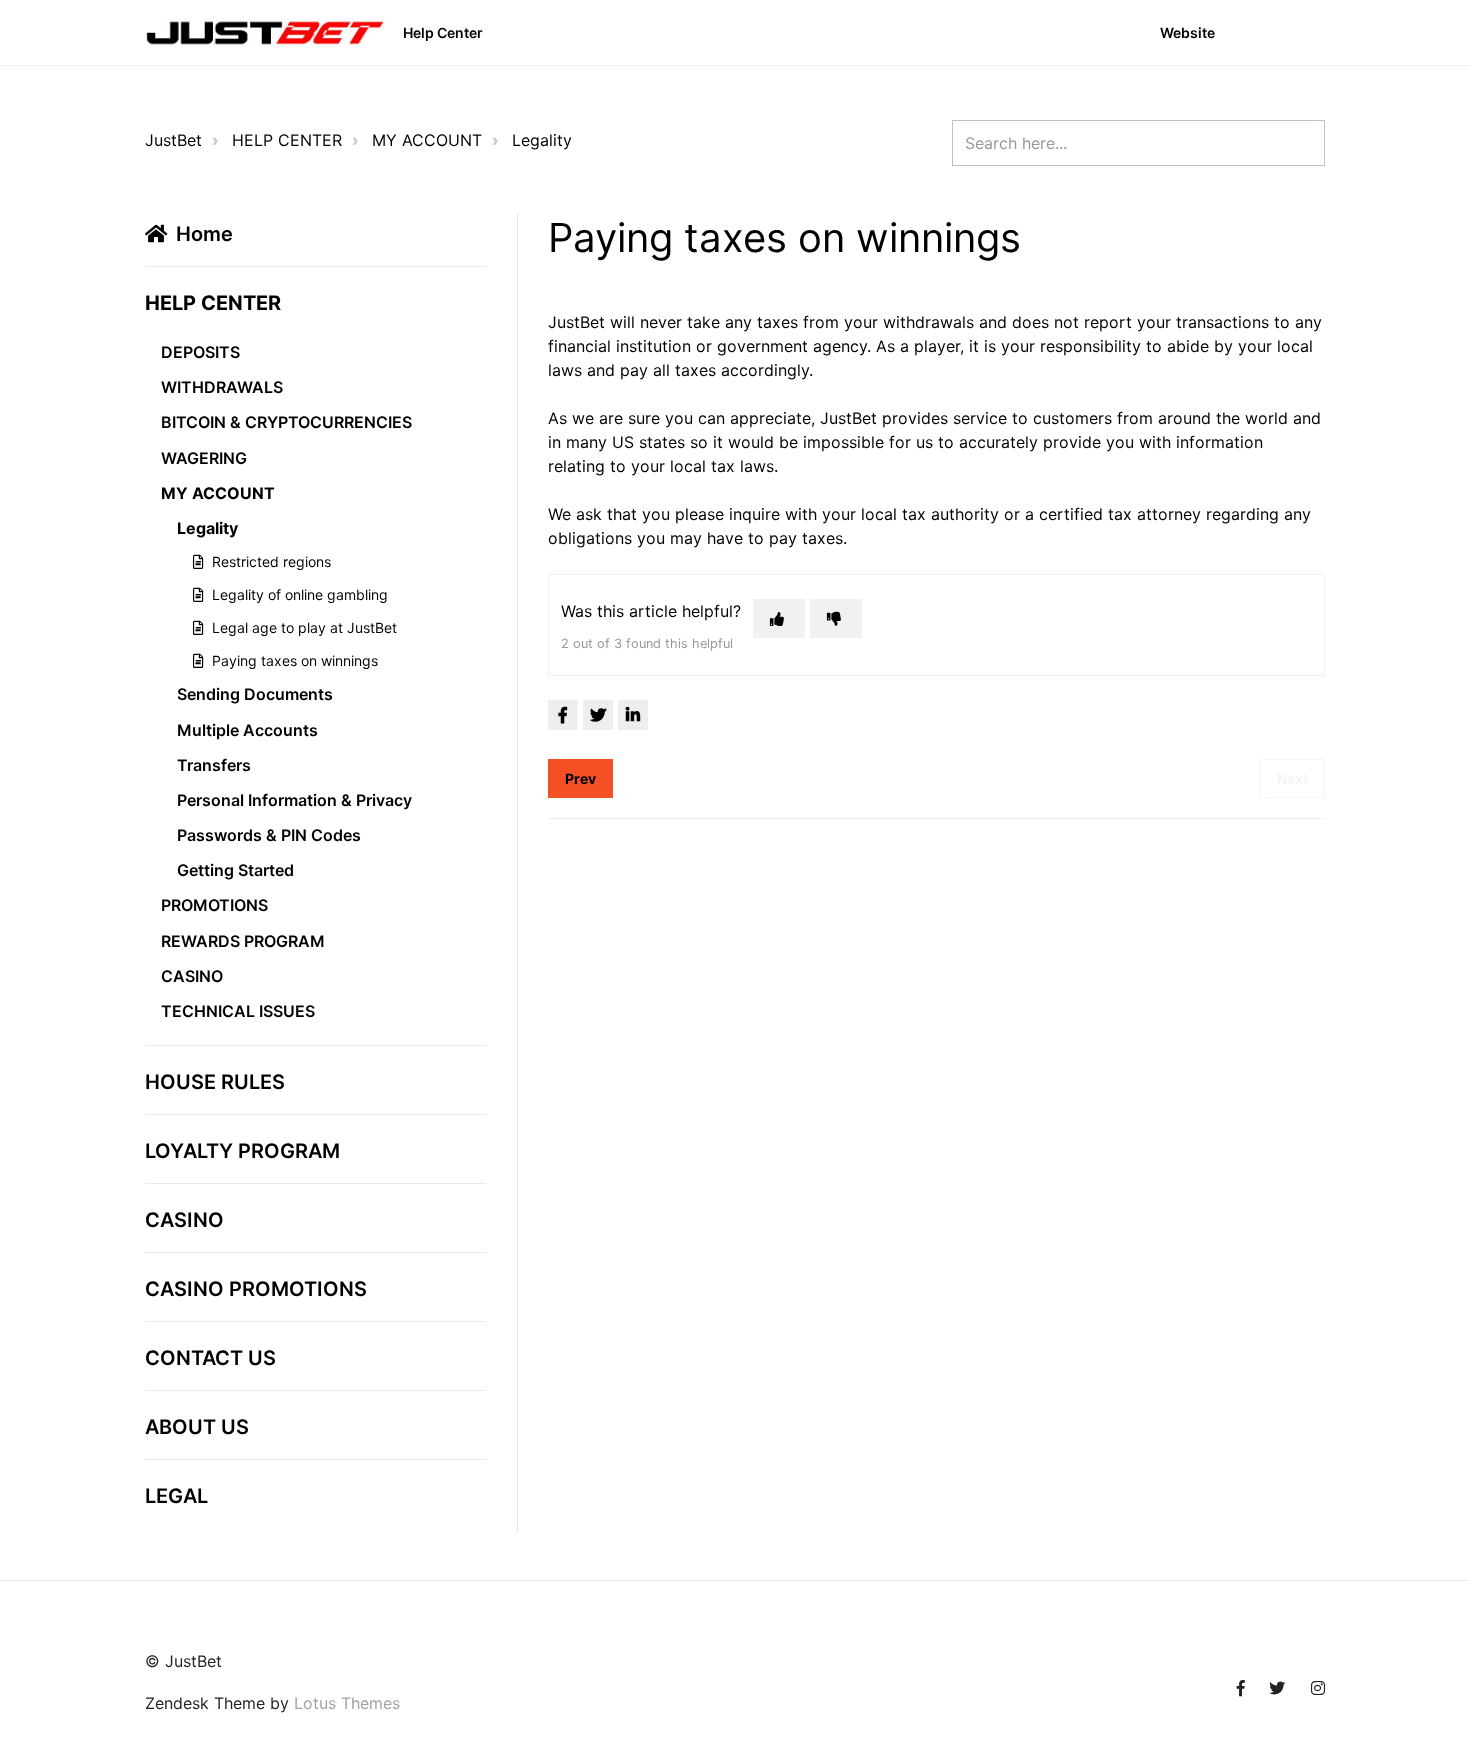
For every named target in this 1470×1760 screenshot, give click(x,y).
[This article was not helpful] (836, 618)
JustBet (173, 140)
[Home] (265, 33)
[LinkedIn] (633, 715)
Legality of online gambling (300, 594)
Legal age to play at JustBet (304, 627)
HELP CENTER (287, 140)
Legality (542, 140)
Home (204, 234)
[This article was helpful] (779, 618)
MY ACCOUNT (427, 140)
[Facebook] (563, 715)
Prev (580, 778)
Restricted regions (271, 561)
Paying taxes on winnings (295, 660)
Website (1187, 32)
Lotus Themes (347, 1703)
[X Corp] (598, 715)
